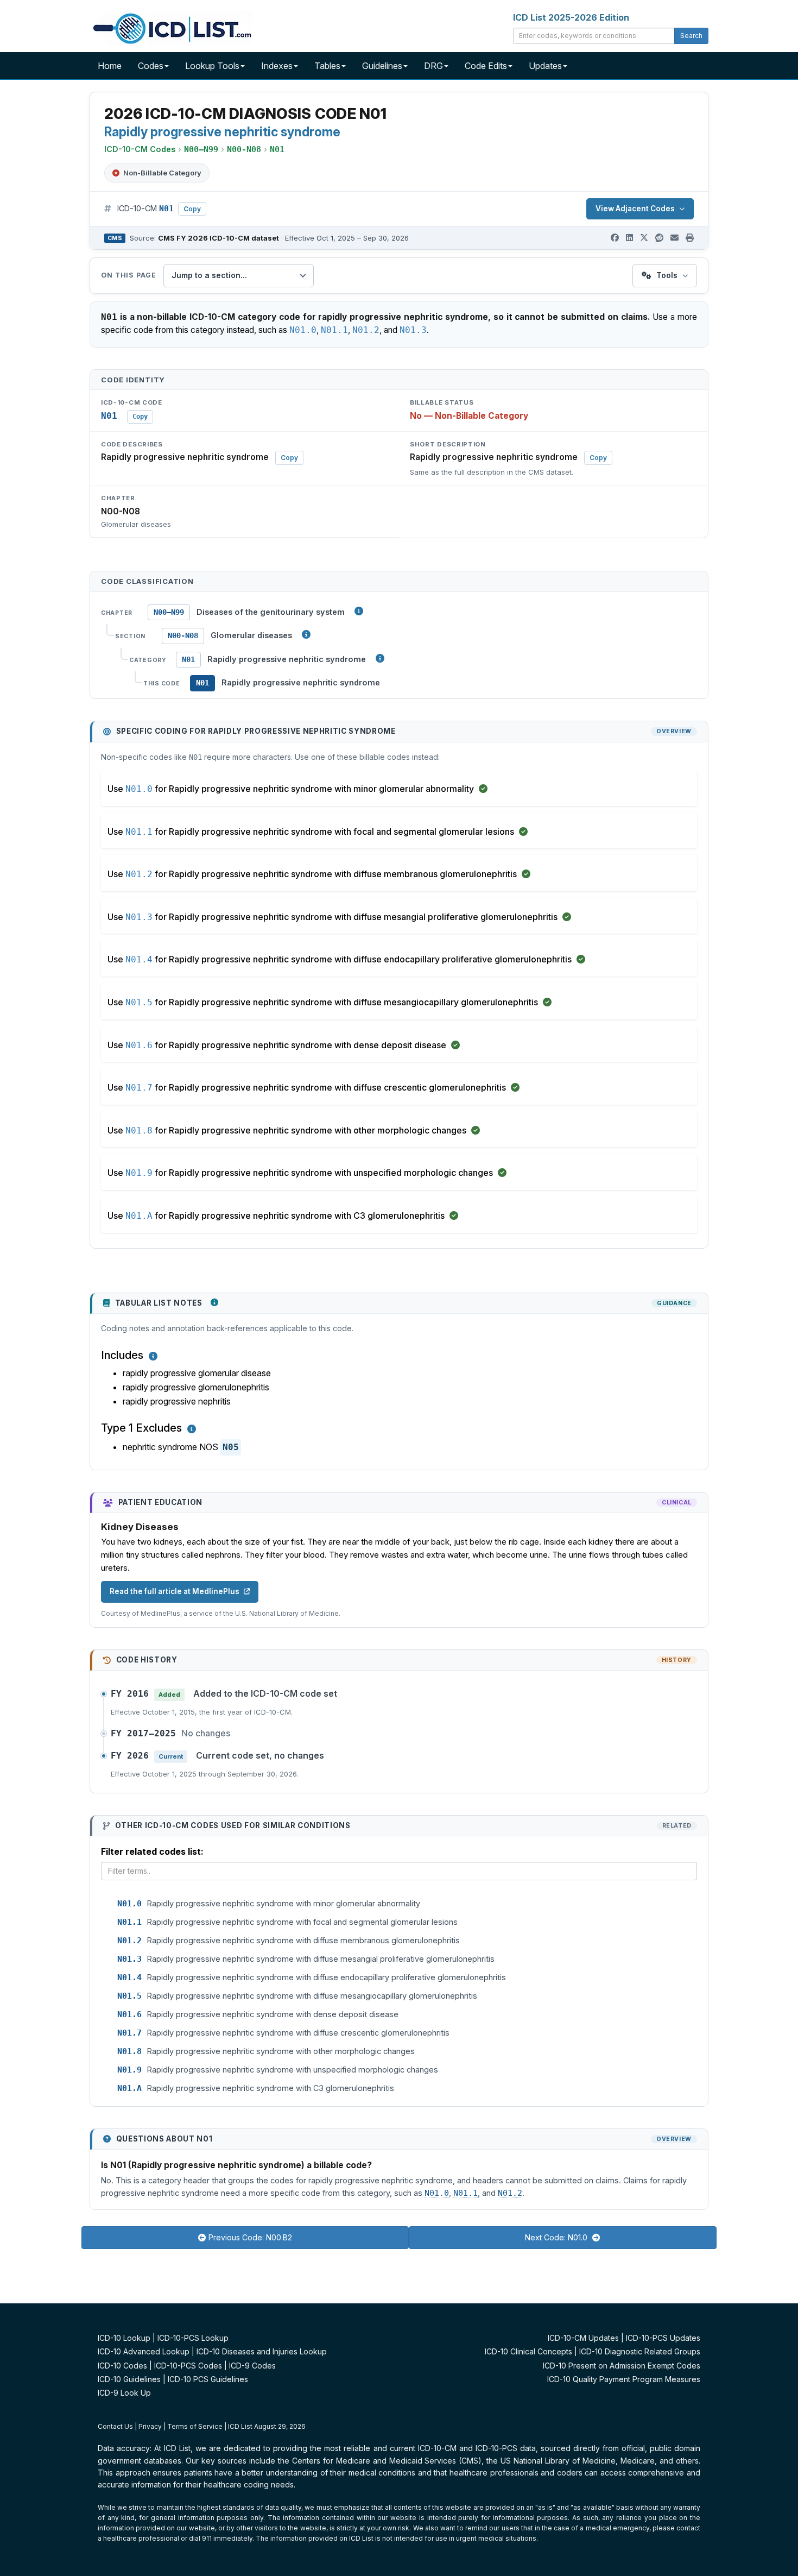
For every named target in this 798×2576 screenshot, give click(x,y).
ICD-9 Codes (252, 2366)
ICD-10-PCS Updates (663, 2338)
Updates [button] (545, 66)
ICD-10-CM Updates (583, 2338)
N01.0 (303, 330)
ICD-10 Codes (122, 2366)
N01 (188, 659)
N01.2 (366, 330)
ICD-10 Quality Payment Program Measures (624, 2379)
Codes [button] (151, 66)
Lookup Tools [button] (212, 66)
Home (110, 66)
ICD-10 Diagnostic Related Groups (640, 2351)
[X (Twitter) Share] (644, 238)
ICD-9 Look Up (124, 2393)
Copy (192, 209)
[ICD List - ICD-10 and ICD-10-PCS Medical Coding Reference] (171, 27)
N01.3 (413, 330)
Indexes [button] (277, 66)
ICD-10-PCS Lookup (193, 2338)
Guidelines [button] (382, 66)
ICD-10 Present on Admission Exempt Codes (622, 2366)
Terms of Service (195, 2426)
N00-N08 (183, 635)
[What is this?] (214, 1302)
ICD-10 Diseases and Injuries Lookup (262, 2351)
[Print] (690, 238)
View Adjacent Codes (635, 209)
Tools (667, 275)
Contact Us (115, 2426)
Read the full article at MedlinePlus (175, 1591)
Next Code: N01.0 (557, 2237)
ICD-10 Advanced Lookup (144, 2351)
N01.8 (139, 1130)
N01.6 (139, 1045)
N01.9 (139, 1173)
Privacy (150, 2426)
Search (691, 36)
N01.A (139, 1216)
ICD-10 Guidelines (129, 2379)
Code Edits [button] (486, 66)
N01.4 (139, 959)
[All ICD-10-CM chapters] (359, 611)
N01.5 (139, 1002)
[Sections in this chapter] (306, 634)
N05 (231, 1447)
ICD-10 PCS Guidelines (208, 2379)
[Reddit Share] (659, 238)
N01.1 (334, 330)
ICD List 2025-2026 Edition (571, 17)
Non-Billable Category (162, 173)
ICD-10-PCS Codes (188, 2366)
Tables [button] (327, 66)
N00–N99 (169, 612)
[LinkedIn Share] (629, 238)
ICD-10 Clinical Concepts (528, 2351)
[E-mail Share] (674, 238)
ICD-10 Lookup (124, 2338)
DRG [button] (433, 66)
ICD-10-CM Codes (140, 149)
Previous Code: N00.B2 (250, 2237)
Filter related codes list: (152, 1851)
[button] (153, 1356)
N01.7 (139, 1088)
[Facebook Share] (615, 238)
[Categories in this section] (380, 658)
